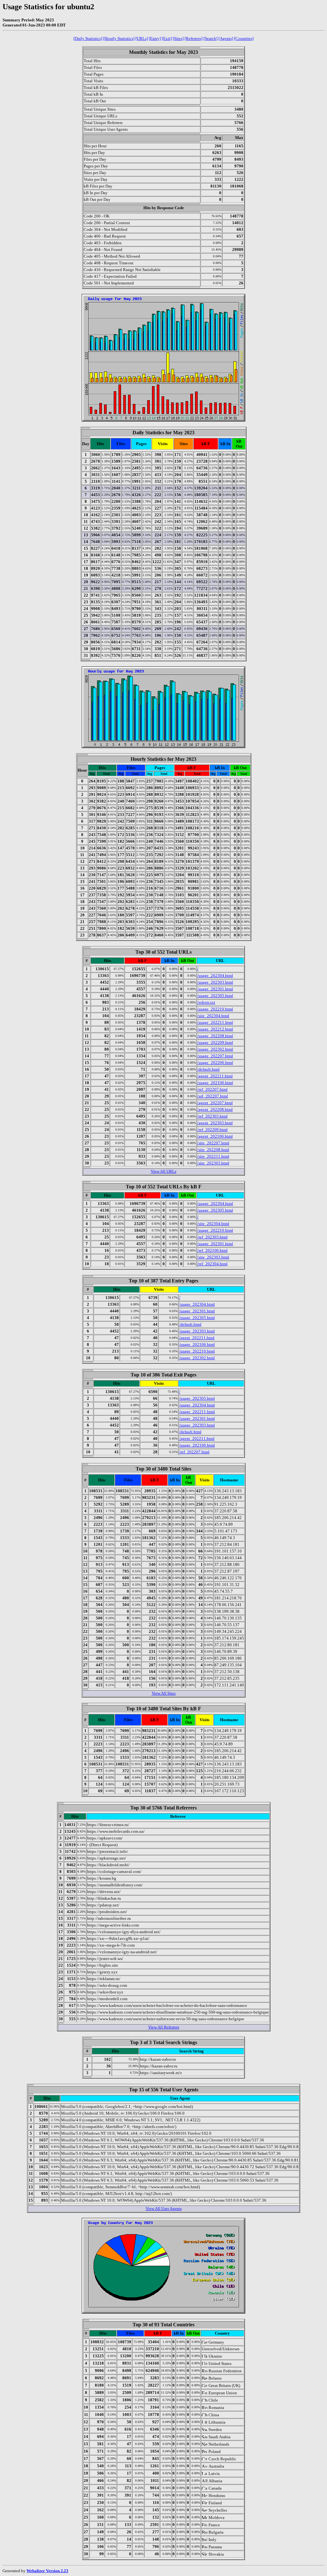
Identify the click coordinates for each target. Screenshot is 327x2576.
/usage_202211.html (215, 1022)
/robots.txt (206, 1002)
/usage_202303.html (215, 982)
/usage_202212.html (215, 1029)
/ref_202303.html (213, 1116)
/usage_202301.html (215, 989)
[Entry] (155, 38)
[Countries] (244, 38)
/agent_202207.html (215, 1103)
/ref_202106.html (213, 1250)
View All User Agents (164, 2209)
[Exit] (167, 38)
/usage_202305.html (215, 996)
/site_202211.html (213, 1156)
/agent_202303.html (215, 1123)
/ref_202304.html (213, 1264)
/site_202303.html (213, 1163)
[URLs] (142, 38)
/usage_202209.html (215, 1042)
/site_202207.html (213, 1143)
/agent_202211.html (215, 1076)
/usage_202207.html (215, 1056)
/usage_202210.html (215, 1009)
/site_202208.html (213, 1150)
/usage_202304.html (215, 976)
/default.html (209, 1069)
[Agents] (226, 38)
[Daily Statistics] (88, 38)
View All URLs (163, 1171)
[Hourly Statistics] (119, 38)
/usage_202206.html (215, 1063)
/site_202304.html (213, 1016)
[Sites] (178, 38)
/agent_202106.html (215, 1136)
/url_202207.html (213, 1096)
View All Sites (164, 1693)
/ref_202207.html (213, 1089)
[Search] (210, 38)
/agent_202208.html (215, 1109)
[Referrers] (194, 38)
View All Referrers (164, 2027)
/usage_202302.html (215, 1049)
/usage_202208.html (215, 1036)
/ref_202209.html (213, 1130)
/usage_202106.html (215, 1083)
